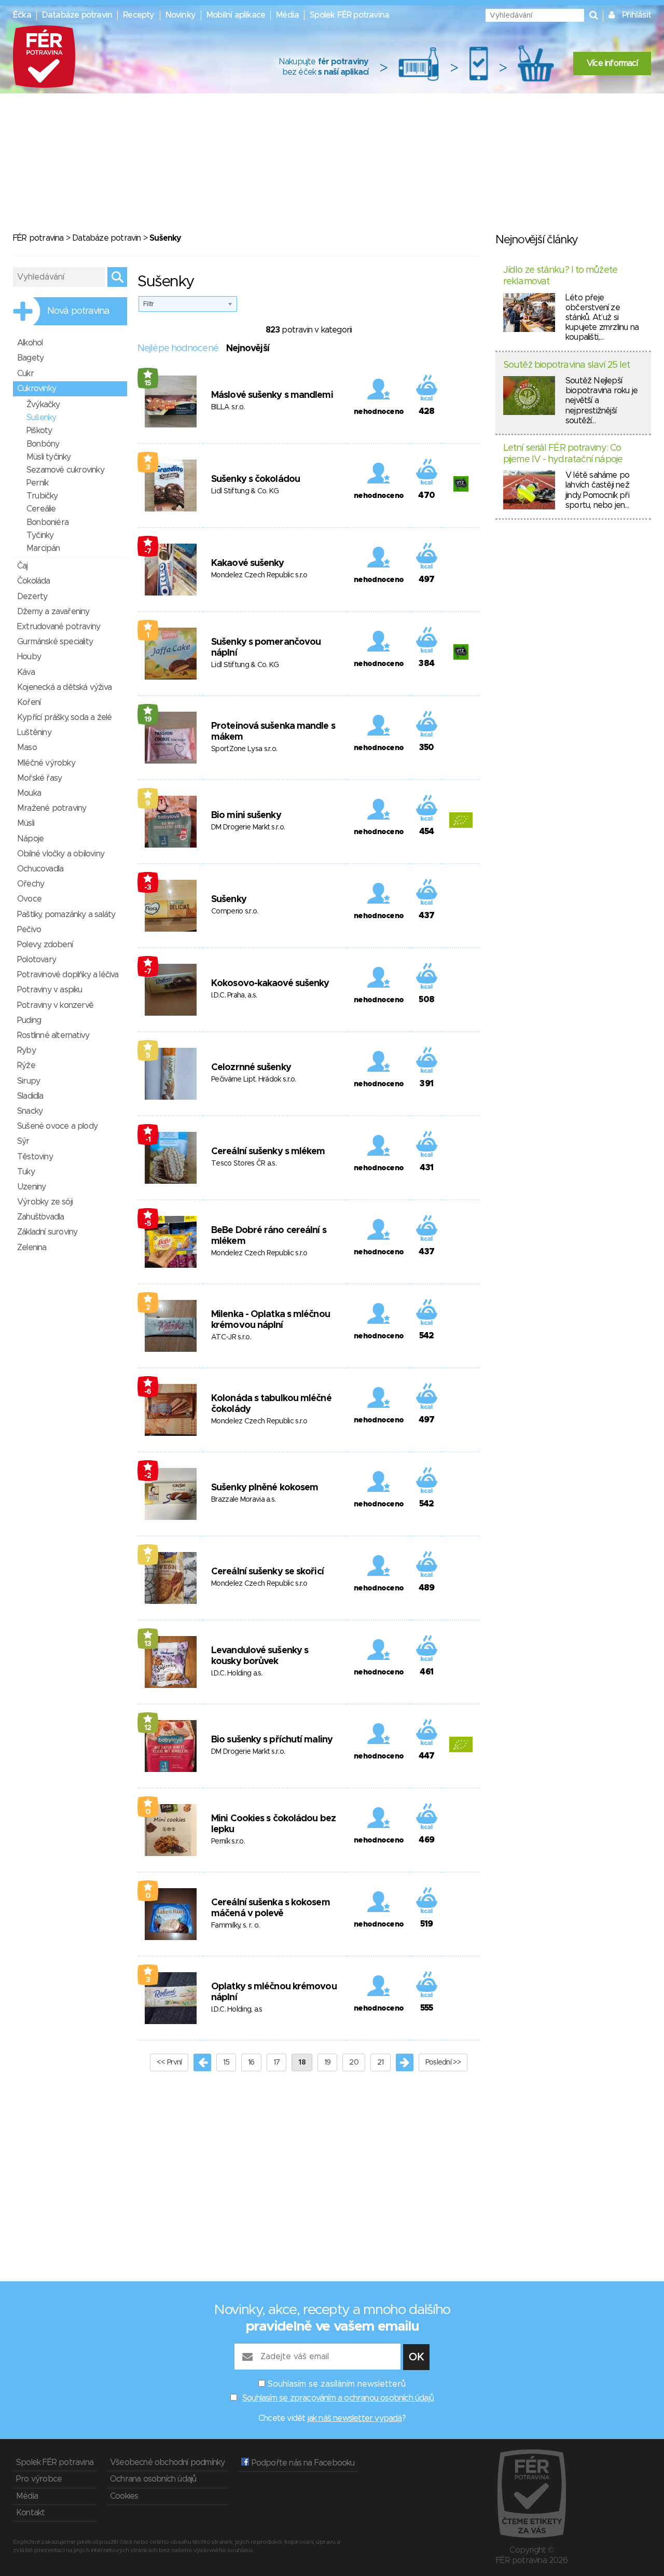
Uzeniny (31, 1187)
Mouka (29, 793)
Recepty (139, 15)
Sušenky (229, 899)
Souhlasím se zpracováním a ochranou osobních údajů (338, 2398)
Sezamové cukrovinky (65, 470)
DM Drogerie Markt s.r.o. (248, 827)
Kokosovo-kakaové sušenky (270, 984)
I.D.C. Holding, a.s (237, 2010)
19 (148, 719)
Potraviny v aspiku (50, 990)
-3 (148, 888)
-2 (148, 1476)
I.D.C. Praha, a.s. (234, 995)
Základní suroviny (47, 1232)
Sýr (23, 1141)
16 (251, 2062)
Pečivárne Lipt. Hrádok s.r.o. (254, 1079)
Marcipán (43, 548)
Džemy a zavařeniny (53, 612)
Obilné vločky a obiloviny (61, 854)
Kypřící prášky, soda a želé (64, 717)
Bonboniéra (47, 522)
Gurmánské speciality (55, 642)
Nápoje (30, 839)
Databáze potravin (77, 15)
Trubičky (42, 496)
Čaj (23, 566)
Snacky (30, 1111)
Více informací (612, 63)
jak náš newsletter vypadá (355, 2418)
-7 (148, 551)
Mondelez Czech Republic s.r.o (259, 575)
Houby (29, 657)
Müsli (26, 823)
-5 (148, 1224)
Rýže (26, 1065)
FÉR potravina (38, 238)
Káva (26, 672)
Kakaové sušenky (248, 563)
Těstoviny (35, 1157)
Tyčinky (40, 535)
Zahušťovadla (40, 1217)
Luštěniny (34, 732)
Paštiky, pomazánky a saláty (66, 915)
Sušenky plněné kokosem (265, 1488)
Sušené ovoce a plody (57, 1126)
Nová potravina (78, 311)
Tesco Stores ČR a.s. (244, 1164)
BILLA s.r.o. (228, 407)
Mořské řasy (39, 778)
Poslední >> (443, 2062)
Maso (27, 747)
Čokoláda (34, 581)
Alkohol (30, 343)
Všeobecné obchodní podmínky (167, 2462)
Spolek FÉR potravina (349, 15)
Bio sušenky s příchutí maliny (272, 1740)
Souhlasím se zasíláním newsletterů (337, 2384)
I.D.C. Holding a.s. (237, 1673)
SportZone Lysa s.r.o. (244, 749)
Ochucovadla (40, 869)
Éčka (22, 15)
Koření (29, 702)
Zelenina (32, 1248)
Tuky (26, 1172)
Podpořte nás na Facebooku (302, 2463)
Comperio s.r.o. (235, 911)
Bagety (30, 358)
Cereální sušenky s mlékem (268, 1152)
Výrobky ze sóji (45, 1202)
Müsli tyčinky (49, 457)
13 (148, 1644)
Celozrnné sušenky (251, 1068)
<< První (169, 2062)
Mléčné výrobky (46, 763)
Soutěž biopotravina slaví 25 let (566, 365)
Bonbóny (43, 444)
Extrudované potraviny (59, 627)
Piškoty (39, 431)
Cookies (124, 2496)
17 (277, 2062)
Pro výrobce (39, 2479)
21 (381, 2062)
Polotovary (37, 960)
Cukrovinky (37, 389)
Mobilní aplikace (236, 15)
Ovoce (29, 899)
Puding (29, 1020)
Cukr (25, 373)
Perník (37, 483)
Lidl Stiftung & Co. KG (245, 491)
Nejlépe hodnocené (178, 349)
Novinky (181, 15)
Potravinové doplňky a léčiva (68, 975)
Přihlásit (637, 15)
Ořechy (31, 884)
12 (148, 1728)
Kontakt (30, 2513)
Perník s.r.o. (228, 1841)
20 (354, 2062)
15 (148, 383)
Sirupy (29, 1081)
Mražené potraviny (52, 808)
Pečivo (29, 930)
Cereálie (41, 509)
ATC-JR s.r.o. (231, 1337)
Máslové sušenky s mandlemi (272, 395)
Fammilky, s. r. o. (235, 1926)
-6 (148, 1392)
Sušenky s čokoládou (255, 479)
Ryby (26, 1050)
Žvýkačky (43, 405)
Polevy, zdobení (45, 945)
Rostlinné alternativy (53, 1035)
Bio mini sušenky (246, 815)
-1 (148, 1140)
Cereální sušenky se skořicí (267, 1572)
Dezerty (32, 597)
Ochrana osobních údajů (153, 2479)
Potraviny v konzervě (55, 1005)
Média (287, 15)
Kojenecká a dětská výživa (64, 687)
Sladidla (30, 1096)
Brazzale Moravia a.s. (243, 1500)
